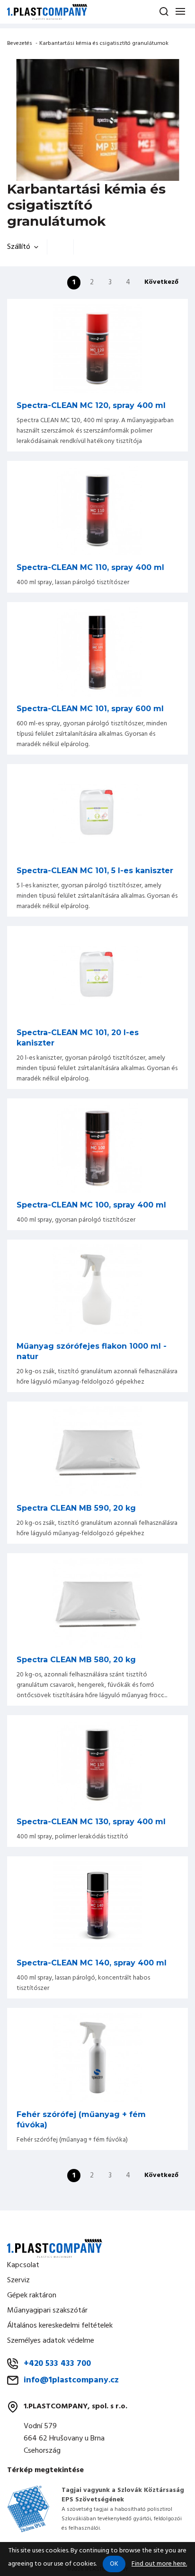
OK (114, 2564)
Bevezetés (20, 43)
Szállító (19, 247)
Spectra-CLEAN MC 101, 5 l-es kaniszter (95, 871)
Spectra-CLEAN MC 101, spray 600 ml (90, 709)
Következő (161, 282)
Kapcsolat (23, 2265)
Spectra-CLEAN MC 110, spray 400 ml (90, 567)
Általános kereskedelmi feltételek (60, 2326)
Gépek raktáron (32, 2295)
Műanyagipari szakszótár (47, 2311)
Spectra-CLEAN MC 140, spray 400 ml (92, 1963)
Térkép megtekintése (45, 2470)
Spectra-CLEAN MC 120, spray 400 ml (91, 405)
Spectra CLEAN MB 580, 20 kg (76, 1660)
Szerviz (18, 2280)
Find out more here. (159, 2564)
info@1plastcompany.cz (71, 2380)
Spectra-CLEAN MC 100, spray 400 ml (91, 1205)
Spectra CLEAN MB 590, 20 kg (76, 1508)
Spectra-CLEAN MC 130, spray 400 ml (91, 1822)
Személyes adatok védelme (51, 2341)
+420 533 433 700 (57, 2364)
